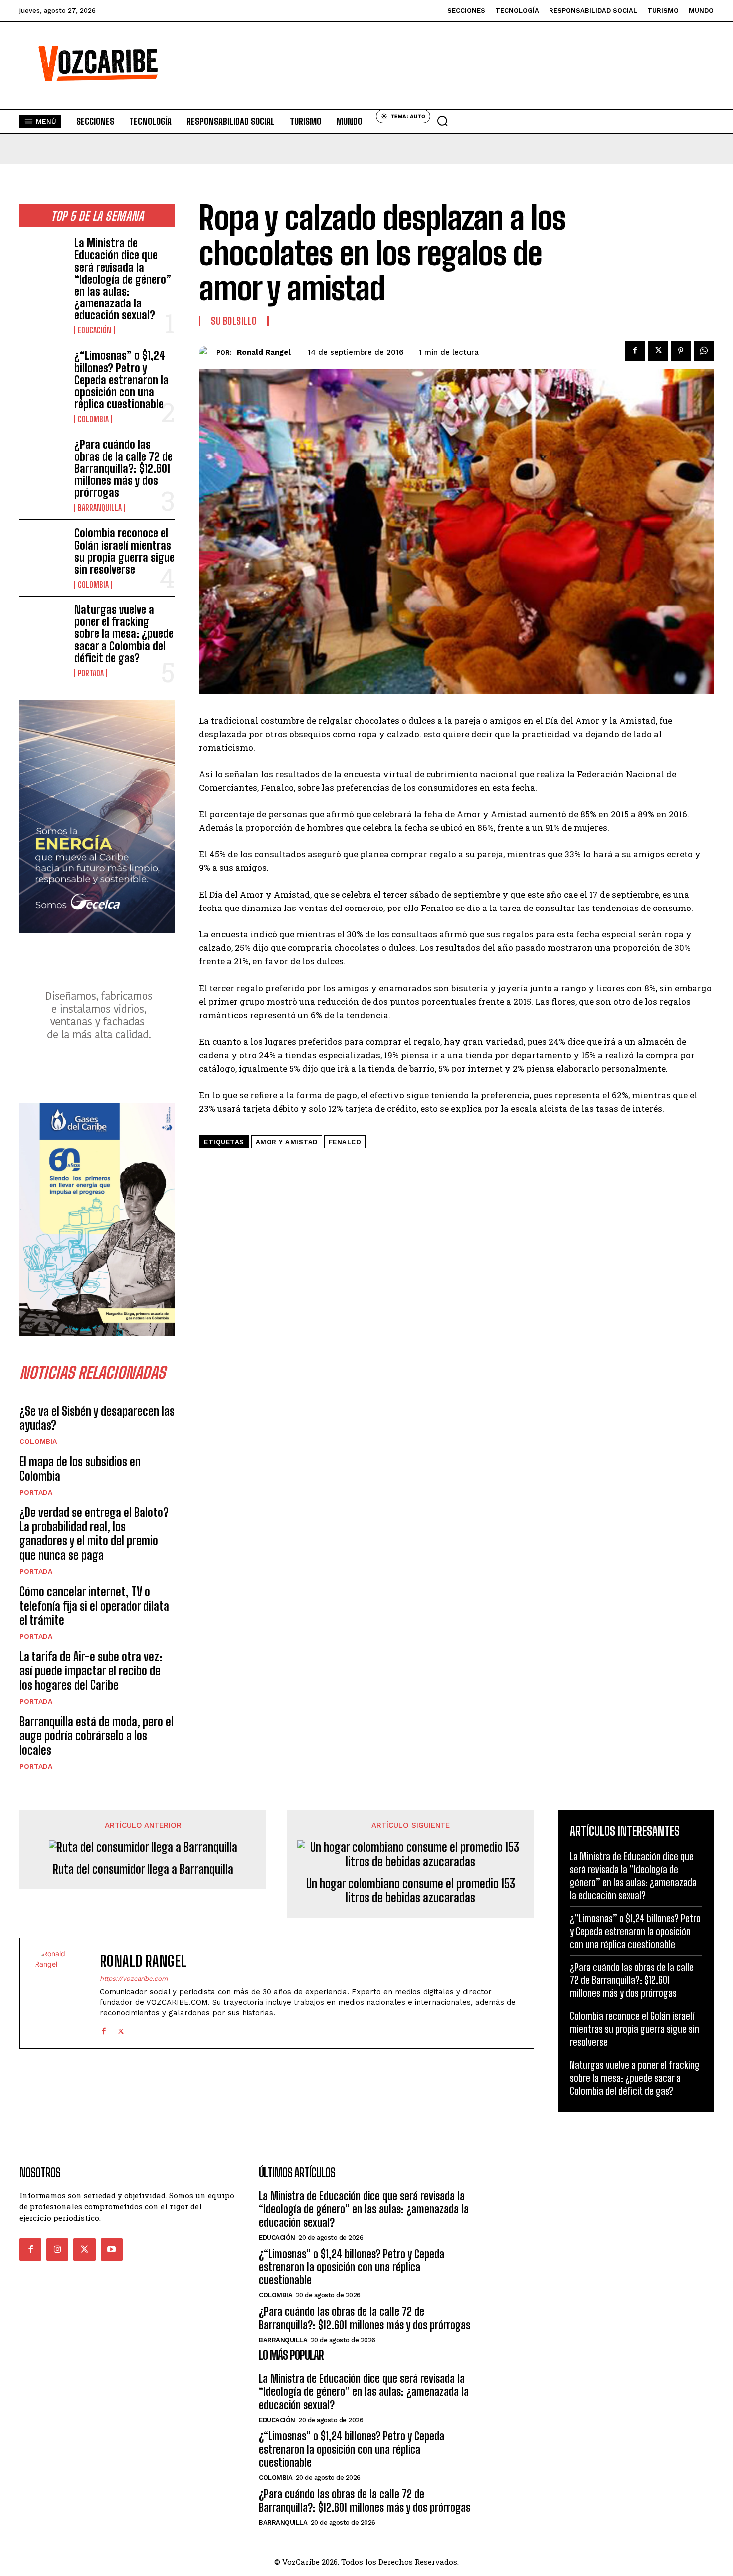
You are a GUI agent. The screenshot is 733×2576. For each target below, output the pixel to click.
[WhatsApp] (704, 351)
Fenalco (345, 1142)
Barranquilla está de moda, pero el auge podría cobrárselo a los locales (96, 1736)
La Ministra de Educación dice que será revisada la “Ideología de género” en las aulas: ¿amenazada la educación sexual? (123, 279)
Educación (94, 330)
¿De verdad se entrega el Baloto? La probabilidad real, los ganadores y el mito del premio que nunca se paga (94, 1534)
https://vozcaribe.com (134, 1979)
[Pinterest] (681, 351)
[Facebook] (635, 351)
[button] (442, 121)
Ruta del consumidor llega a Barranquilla (143, 1869)
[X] (658, 351)
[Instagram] (57, 2249)
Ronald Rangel (264, 352)
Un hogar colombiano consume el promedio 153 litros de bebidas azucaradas (411, 1891)
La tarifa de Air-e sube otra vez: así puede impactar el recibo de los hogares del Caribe (91, 1671)
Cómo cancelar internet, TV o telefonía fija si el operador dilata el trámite (94, 1606)
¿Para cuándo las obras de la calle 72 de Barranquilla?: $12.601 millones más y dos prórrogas (123, 468)
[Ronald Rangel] (208, 353)
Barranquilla (100, 508)
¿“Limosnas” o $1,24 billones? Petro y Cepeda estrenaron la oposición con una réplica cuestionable (121, 380)
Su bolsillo (234, 321)
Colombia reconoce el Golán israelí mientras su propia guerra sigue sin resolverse (124, 551)
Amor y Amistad (287, 1142)
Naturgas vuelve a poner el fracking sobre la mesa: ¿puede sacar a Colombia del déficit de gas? (124, 634)
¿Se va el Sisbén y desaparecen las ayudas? (97, 1418)
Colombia (93, 419)
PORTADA (91, 673)
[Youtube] (112, 2249)
